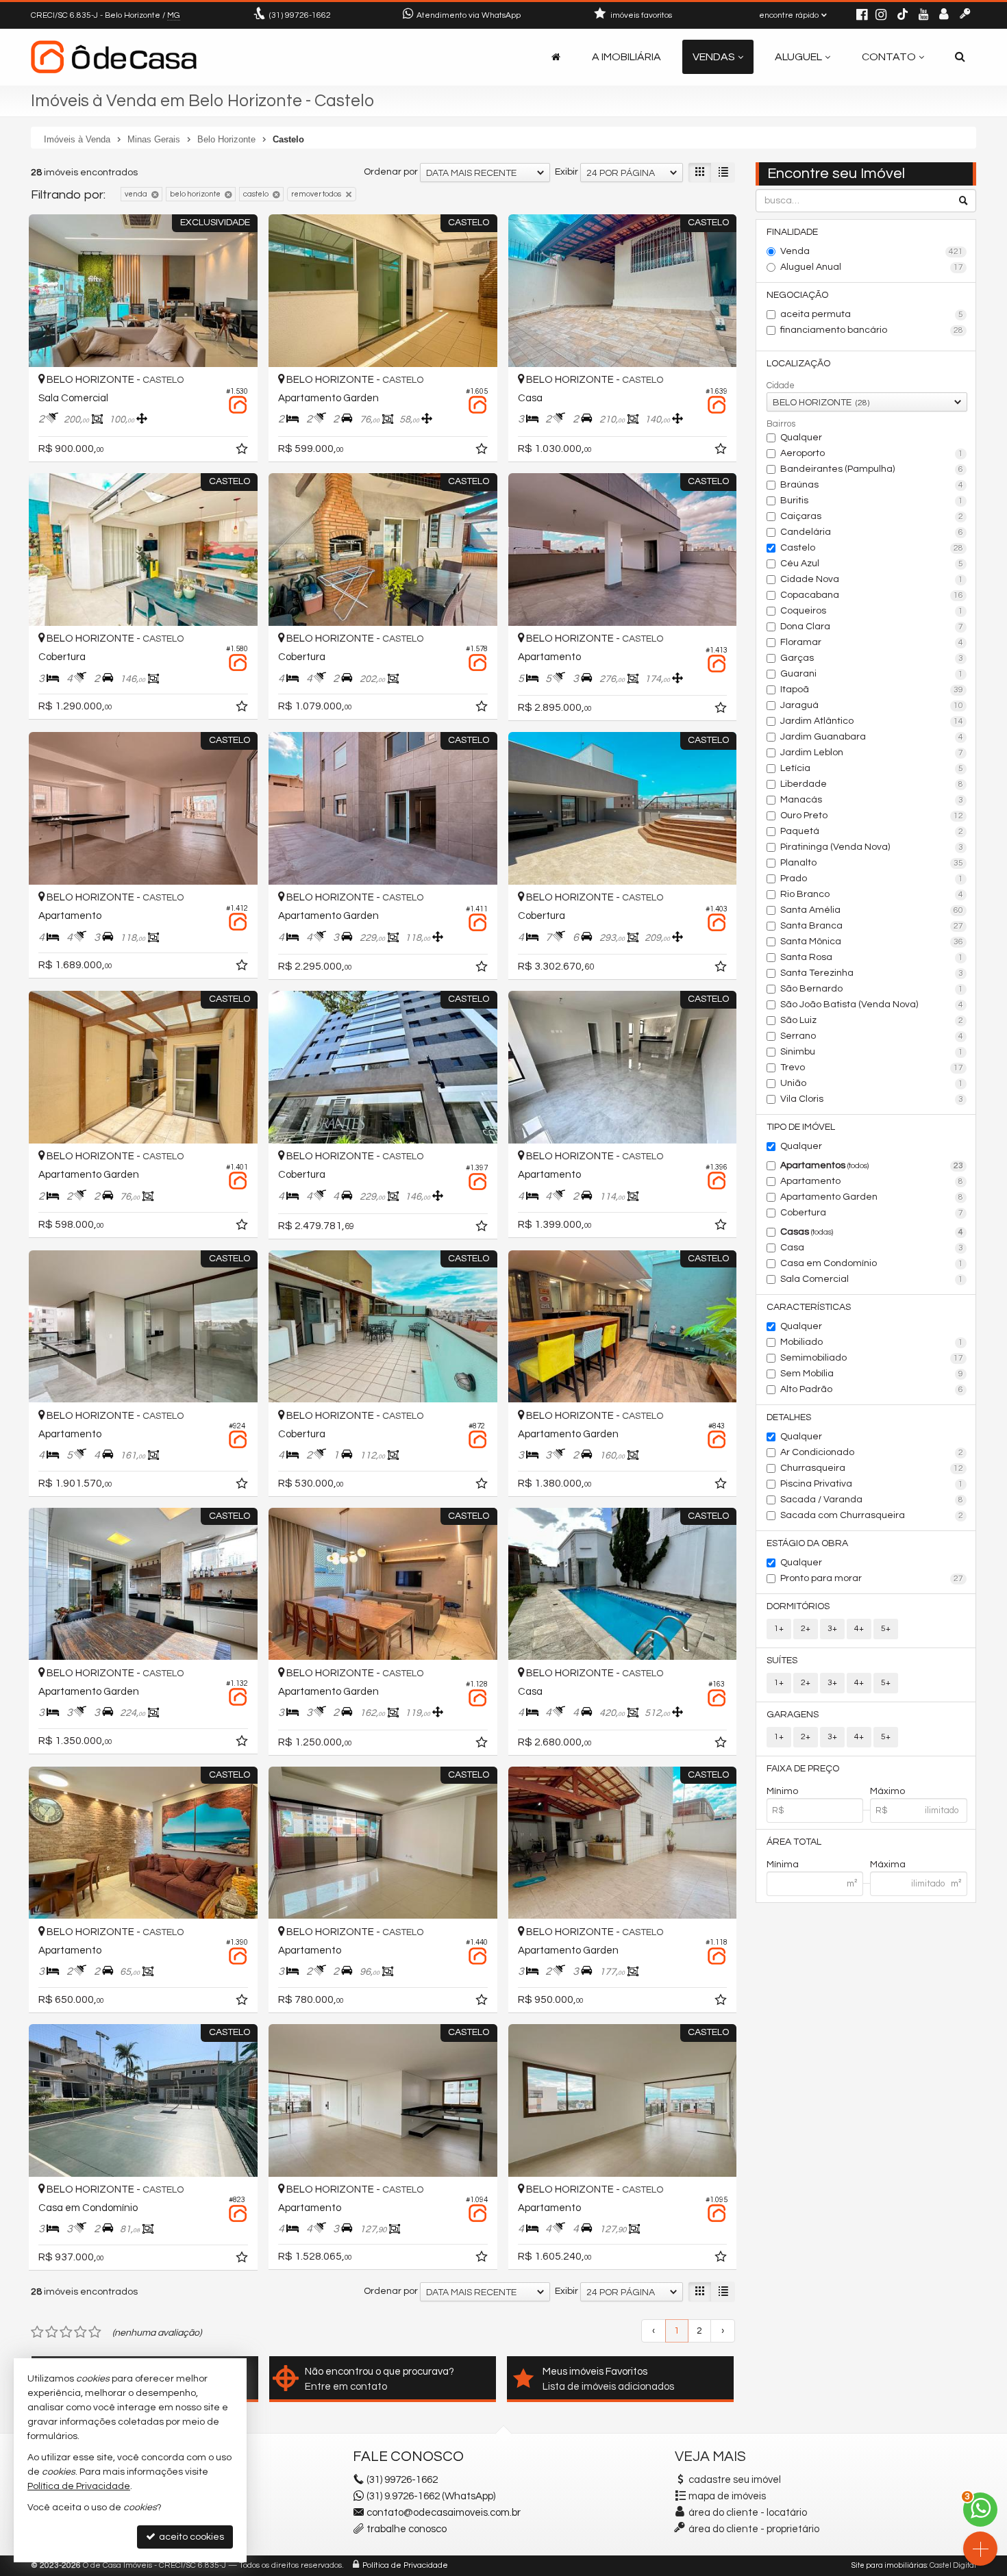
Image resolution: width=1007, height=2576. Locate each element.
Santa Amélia (872, 910)
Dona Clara (872, 627)
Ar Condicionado (872, 1452)
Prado (872, 879)
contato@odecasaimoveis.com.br (444, 2513)
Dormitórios (798, 1606)
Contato (889, 57)
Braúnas (872, 485)
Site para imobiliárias (889, 2565)
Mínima (783, 1865)
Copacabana (872, 595)
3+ (832, 1629)
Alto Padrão (872, 1389)
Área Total (794, 1842)
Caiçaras (872, 516)
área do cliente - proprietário (753, 2529)
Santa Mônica (872, 942)
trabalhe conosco (407, 2529)
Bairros (781, 424)
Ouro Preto (872, 816)
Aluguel (798, 57)
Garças (872, 658)
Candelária (872, 532)
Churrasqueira (872, 1468)
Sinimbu (872, 1052)
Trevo (872, 1068)
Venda (872, 251)
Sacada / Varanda (872, 1500)
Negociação (797, 295)
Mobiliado (872, 1342)
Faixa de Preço (803, 1769)
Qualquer (801, 438)
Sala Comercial (872, 1279)
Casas (872, 1232)
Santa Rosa (872, 957)
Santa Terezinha (872, 973)
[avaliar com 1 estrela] (37, 2332)
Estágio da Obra (807, 1543)
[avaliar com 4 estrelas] (80, 2332)
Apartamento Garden (872, 1197)
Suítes (782, 1660)
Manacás (872, 800)
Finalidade (792, 232)
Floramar (872, 642)
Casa (872, 1248)
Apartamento (872, 1181)
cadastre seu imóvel (735, 2480)
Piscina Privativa (872, 1484)
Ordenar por (391, 172)
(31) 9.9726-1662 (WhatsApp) (431, 2496)
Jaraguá (872, 705)
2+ (806, 1629)
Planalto (872, 863)
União (872, 1083)
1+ (779, 1629)
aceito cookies (190, 2537)
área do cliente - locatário (747, 2513)
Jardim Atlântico (872, 721)
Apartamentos (872, 1165)
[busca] (960, 57)
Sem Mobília (872, 1374)
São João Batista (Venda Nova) (872, 1005)
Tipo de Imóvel (801, 1127)
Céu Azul (872, 564)
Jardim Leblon (872, 753)
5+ (886, 1629)
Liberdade (872, 784)
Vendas (714, 57)
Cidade (781, 386)
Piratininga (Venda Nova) (872, 847)
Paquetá (872, 831)
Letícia (872, 768)
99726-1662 (300, 15)
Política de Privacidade (405, 2565)
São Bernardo (872, 989)
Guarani (872, 674)
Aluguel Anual (872, 267)
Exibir (567, 172)
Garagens (793, 1715)
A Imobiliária (626, 57)
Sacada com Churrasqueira (872, 1515)
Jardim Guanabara (872, 737)
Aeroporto (872, 453)
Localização (798, 364)
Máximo (887, 1791)
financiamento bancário (872, 330)
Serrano (872, 1036)
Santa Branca (872, 926)
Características (809, 1307)
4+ (859, 1629)
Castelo (872, 548)
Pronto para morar (872, 1578)
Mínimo (782, 1791)
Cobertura (872, 1213)
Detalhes (789, 1417)
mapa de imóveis (727, 2496)
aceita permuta (872, 314)
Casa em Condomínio (872, 1263)
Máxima (888, 1865)
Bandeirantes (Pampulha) (872, 469)
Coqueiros (872, 611)
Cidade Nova (872, 579)
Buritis (872, 501)
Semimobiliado (872, 1358)
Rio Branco (872, 894)
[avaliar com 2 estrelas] (52, 2332)
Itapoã (872, 690)
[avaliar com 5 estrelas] (95, 2332)
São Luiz (872, 1020)
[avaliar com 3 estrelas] (66, 2332)
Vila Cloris (872, 1099)
